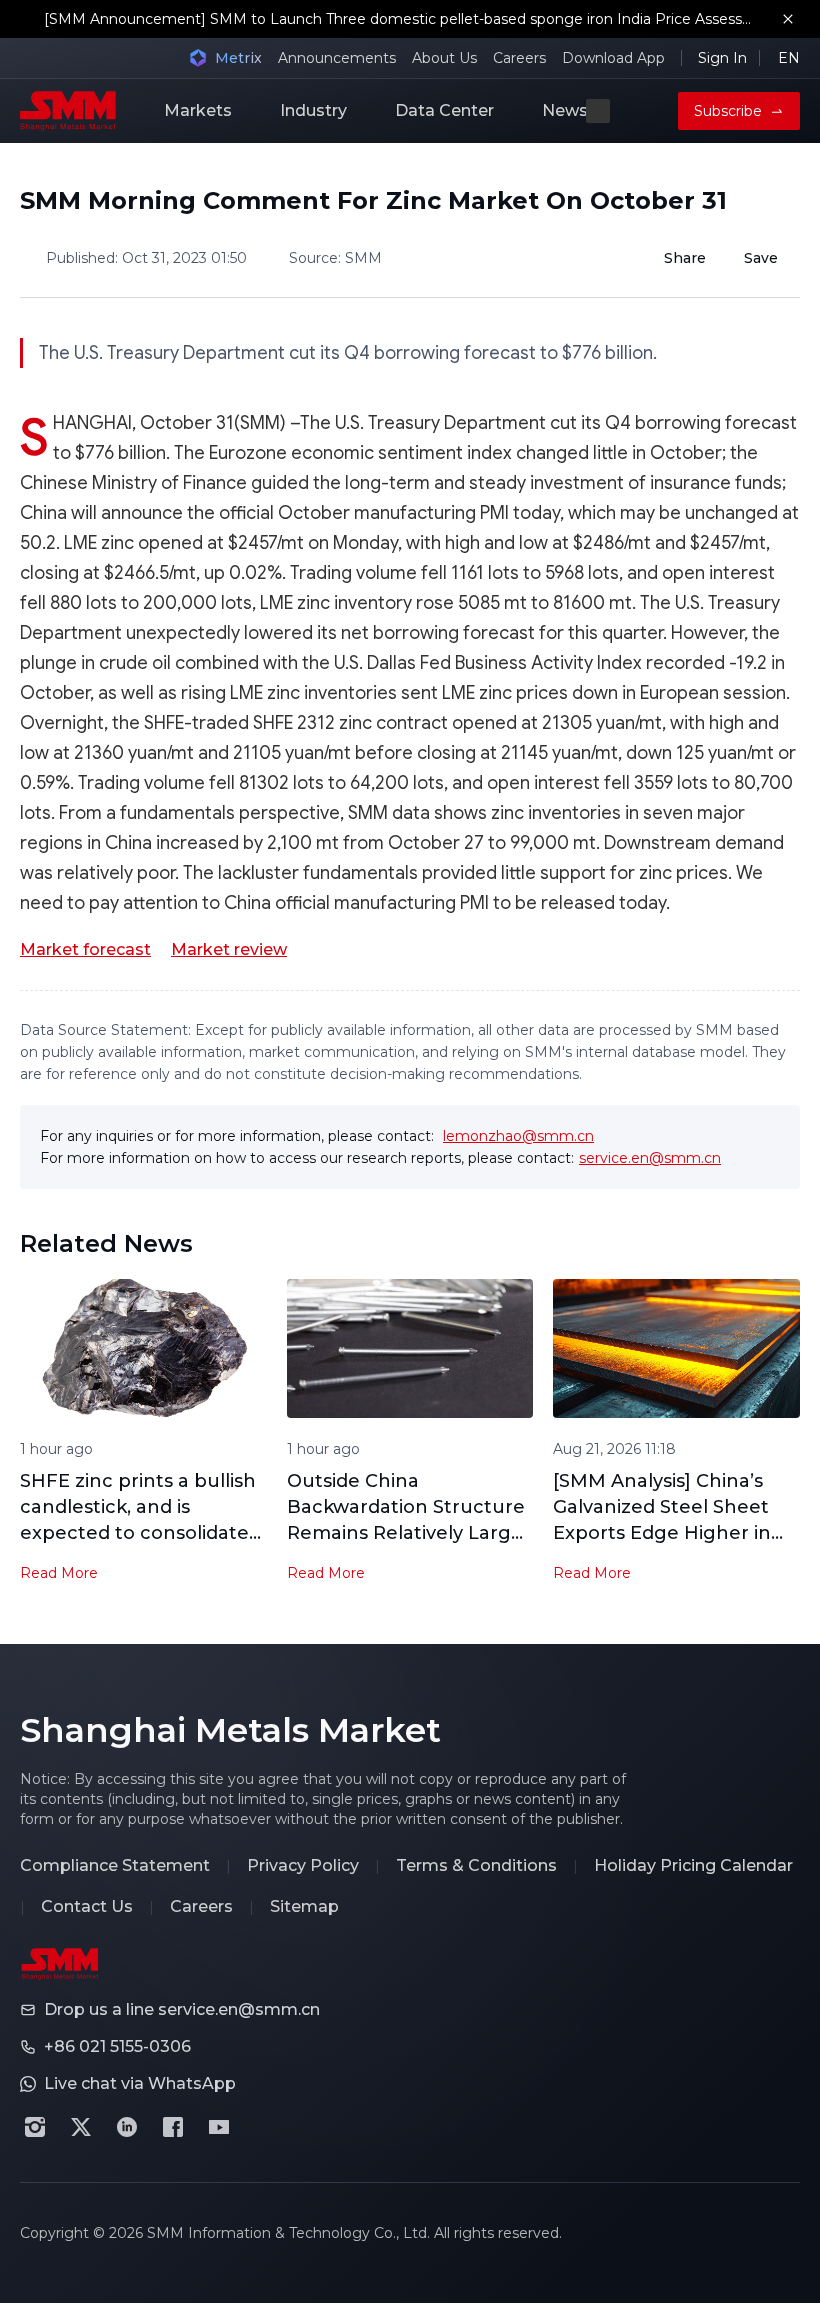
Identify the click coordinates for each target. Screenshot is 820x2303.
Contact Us (87, 1906)
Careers (519, 58)
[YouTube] (219, 2127)
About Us (444, 58)
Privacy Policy (303, 1865)
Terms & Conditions (476, 1865)
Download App (613, 58)
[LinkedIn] (127, 2127)
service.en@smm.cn (650, 1158)
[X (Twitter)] (81, 2127)
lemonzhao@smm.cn (518, 1136)
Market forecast (85, 949)
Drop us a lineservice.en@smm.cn (182, 2009)
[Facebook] (173, 2127)
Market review (229, 949)
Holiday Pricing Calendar (693, 1865)
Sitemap (304, 1906)
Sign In (722, 58)
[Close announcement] (788, 19)
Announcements (337, 58)
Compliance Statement (115, 1865)
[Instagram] (35, 2127)
